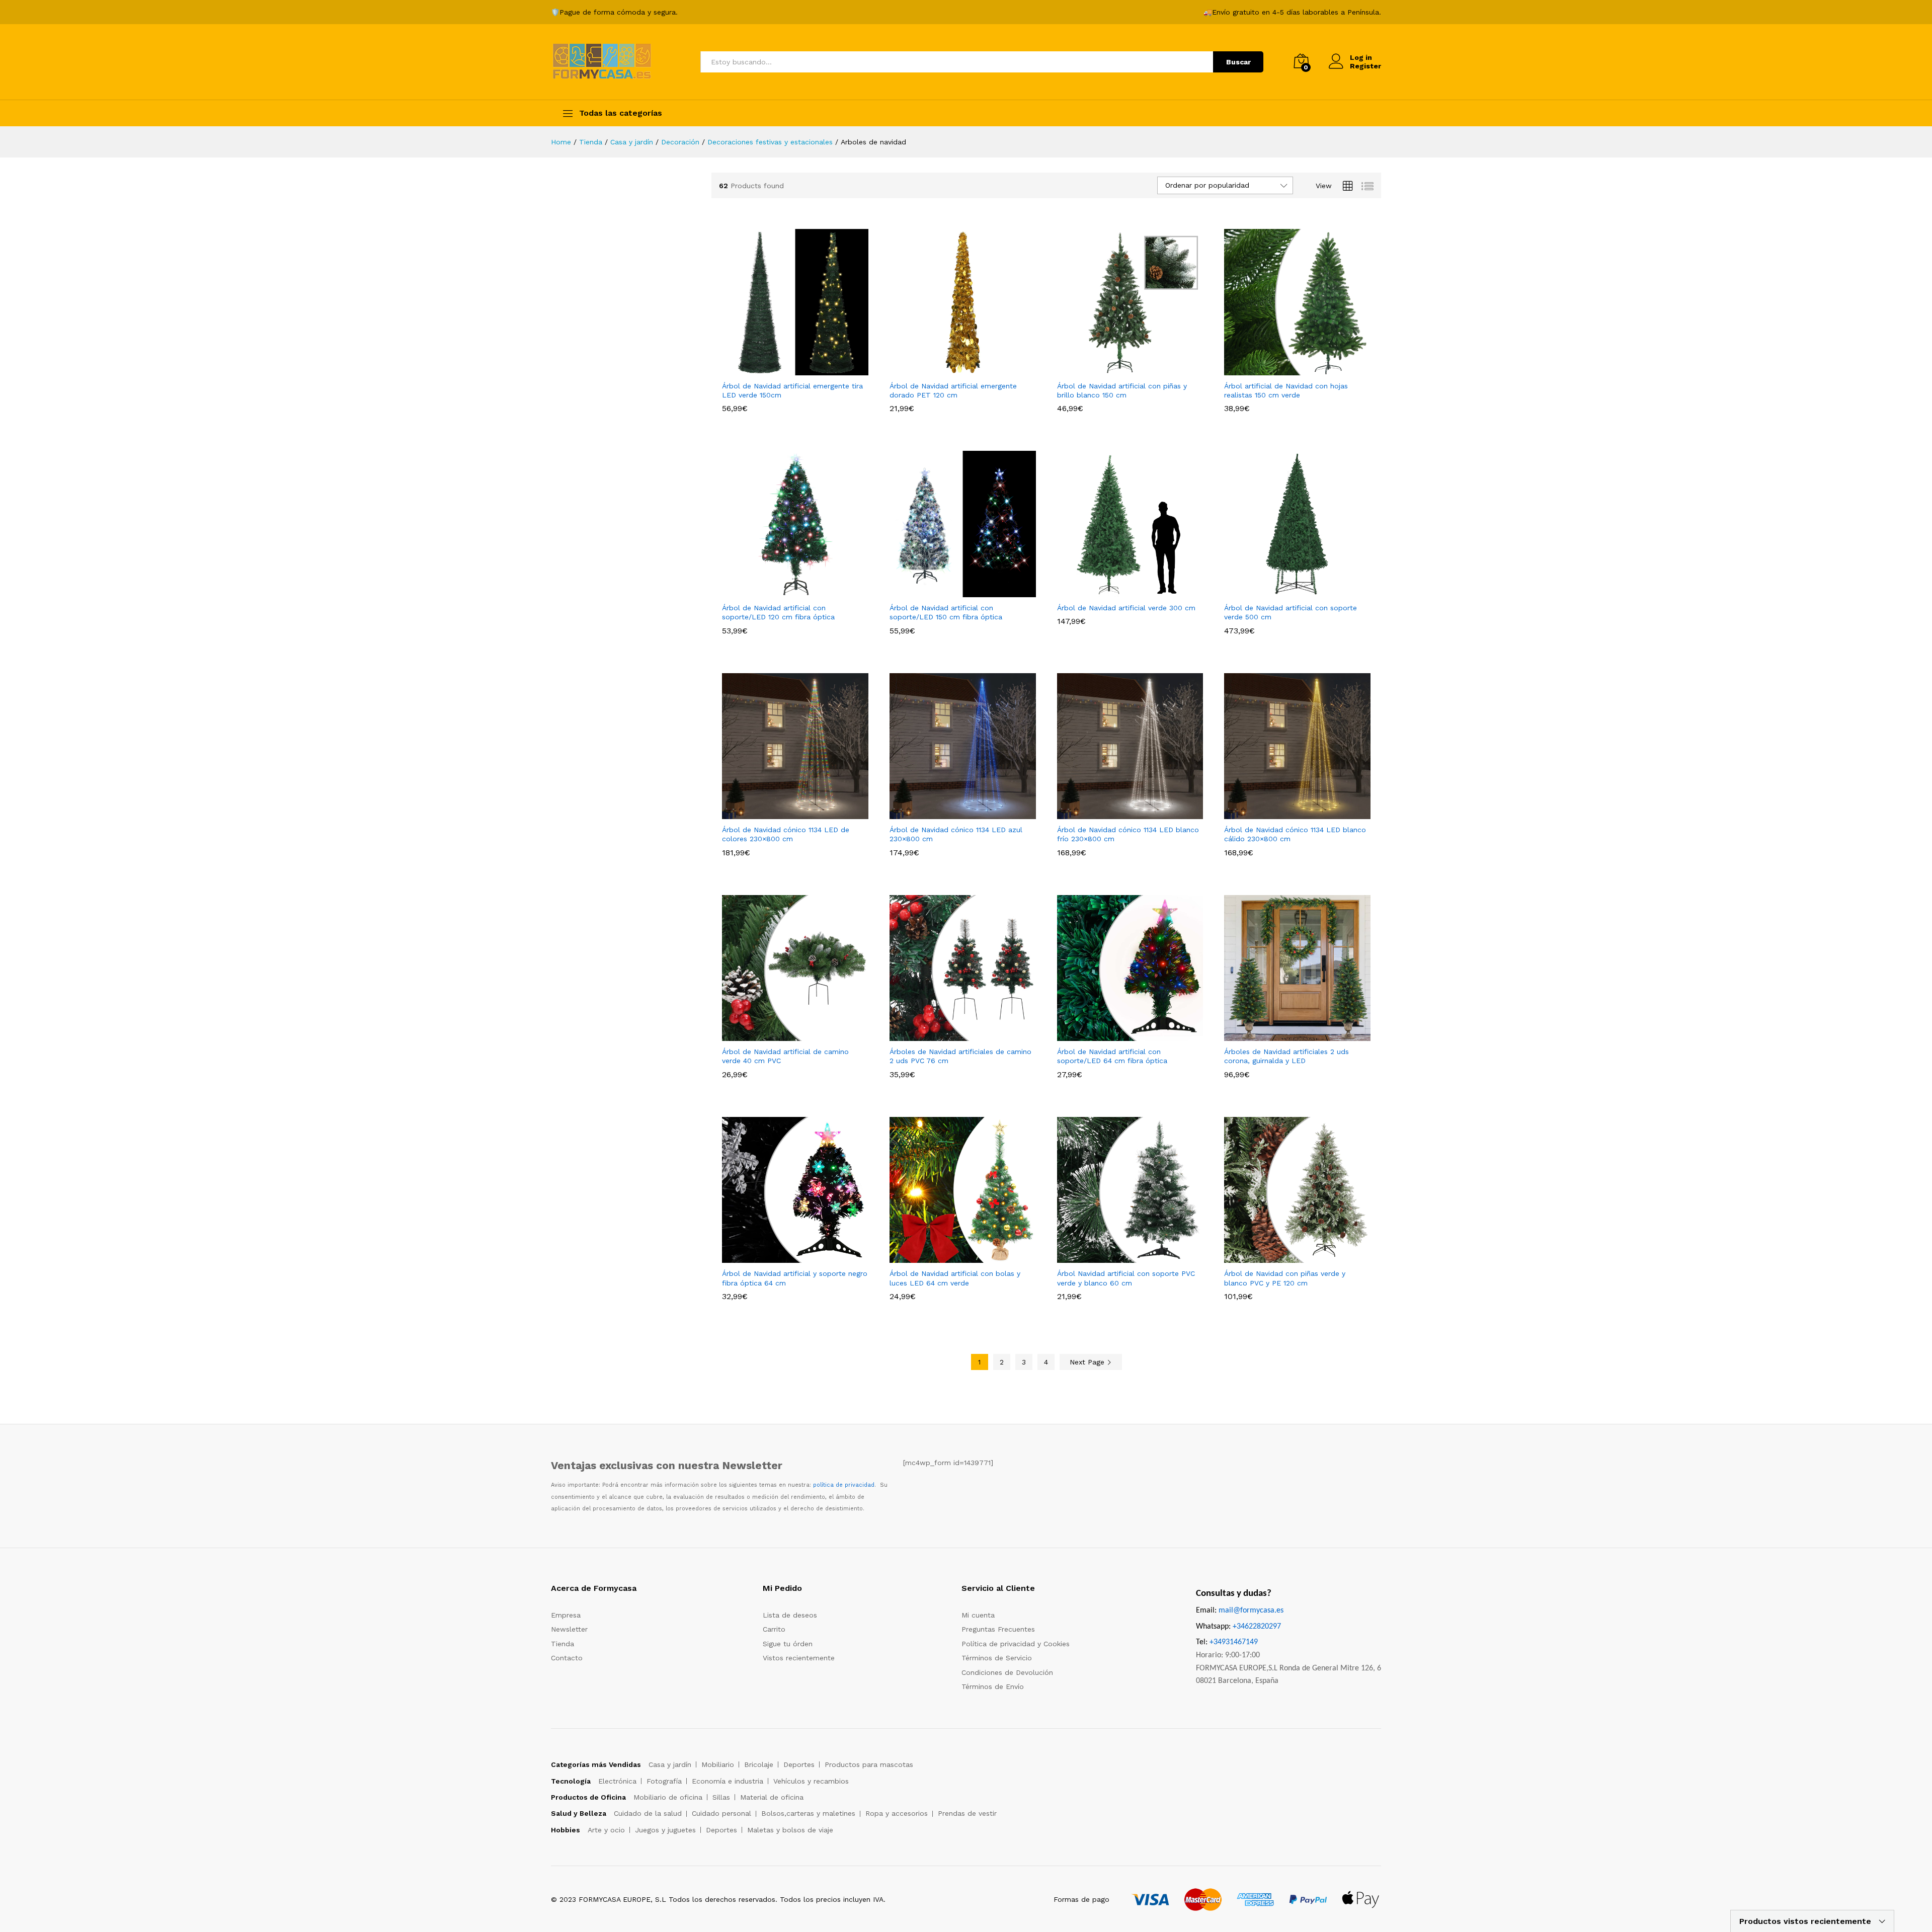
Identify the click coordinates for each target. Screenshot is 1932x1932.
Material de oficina (772, 1797)
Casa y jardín (670, 1764)
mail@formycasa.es (1251, 1611)
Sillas (721, 1797)
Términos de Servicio (997, 1658)
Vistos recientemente (799, 1658)
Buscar (1238, 62)
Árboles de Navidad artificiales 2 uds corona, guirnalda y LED (1286, 1056)
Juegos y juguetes (665, 1830)
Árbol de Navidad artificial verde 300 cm (1126, 608)
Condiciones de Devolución (1007, 1672)
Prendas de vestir (967, 1813)
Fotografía (664, 1781)
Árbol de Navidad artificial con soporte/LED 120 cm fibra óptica (778, 612)
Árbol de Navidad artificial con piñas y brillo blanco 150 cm (1122, 390)
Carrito (774, 1629)
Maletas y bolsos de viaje (790, 1830)
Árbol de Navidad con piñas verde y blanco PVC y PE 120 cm (1285, 1278)
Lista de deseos (790, 1615)
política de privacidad (844, 1485)
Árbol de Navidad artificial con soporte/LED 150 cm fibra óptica (946, 612)
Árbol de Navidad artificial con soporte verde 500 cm (1291, 612)
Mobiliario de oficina (668, 1797)
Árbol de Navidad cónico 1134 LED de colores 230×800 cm (786, 834)
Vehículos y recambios (811, 1781)
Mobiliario (718, 1764)
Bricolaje (759, 1764)
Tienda (562, 1644)
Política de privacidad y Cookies (1016, 1644)
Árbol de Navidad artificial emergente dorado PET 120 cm (953, 390)
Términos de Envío (993, 1686)
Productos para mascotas (869, 1764)
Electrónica (617, 1781)
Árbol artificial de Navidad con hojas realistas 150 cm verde (1286, 390)
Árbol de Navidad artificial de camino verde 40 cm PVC (785, 1056)
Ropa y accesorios (897, 1813)
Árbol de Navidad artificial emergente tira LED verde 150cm (792, 390)
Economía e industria (728, 1781)
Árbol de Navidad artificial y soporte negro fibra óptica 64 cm (795, 1278)
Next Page (1088, 1362)
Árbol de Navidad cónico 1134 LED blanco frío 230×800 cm (1128, 834)
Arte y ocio (606, 1830)
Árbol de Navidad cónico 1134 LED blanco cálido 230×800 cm (1295, 834)
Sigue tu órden (788, 1644)
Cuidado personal (721, 1813)
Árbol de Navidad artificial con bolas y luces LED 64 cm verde (955, 1278)
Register (1365, 66)
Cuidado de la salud (648, 1813)
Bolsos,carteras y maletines (808, 1813)
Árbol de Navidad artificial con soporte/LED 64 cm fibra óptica (1112, 1056)
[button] (1286, 591)
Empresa (566, 1615)
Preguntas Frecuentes (998, 1629)
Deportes (799, 1764)
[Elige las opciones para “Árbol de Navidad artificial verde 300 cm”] (1118, 591)
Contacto (567, 1658)
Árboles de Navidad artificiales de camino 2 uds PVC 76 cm (960, 1056)
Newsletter (569, 1629)
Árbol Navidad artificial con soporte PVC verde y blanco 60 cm (1126, 1278)
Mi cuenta (978, 1615)
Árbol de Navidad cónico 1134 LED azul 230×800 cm (956, 834)
